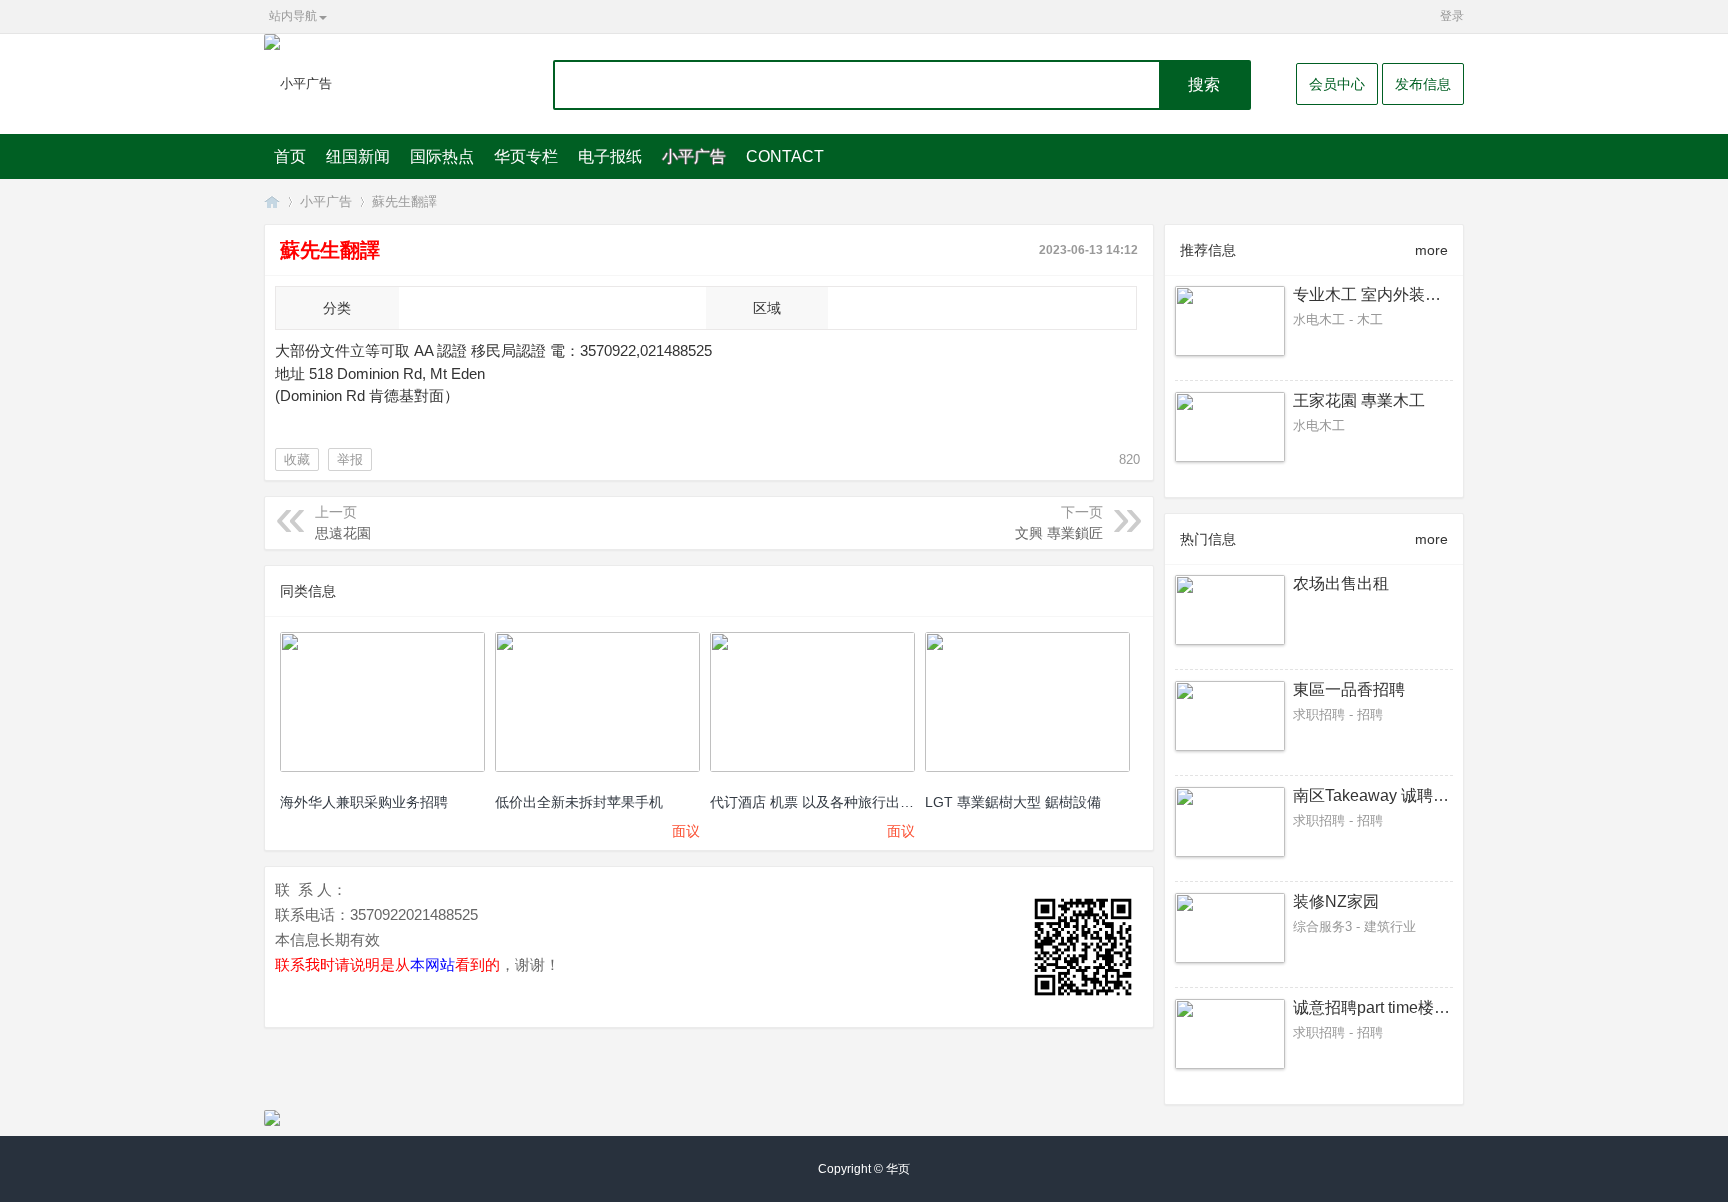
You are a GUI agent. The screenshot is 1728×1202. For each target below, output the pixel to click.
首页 (290, 156)
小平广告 (694, 156)
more (1431, 250)
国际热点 (442, 156)
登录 (1452, 16)
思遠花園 (343, 533)
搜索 (1204, 84)
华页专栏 (526, 156)
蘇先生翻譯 (404, 201)
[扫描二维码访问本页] (1083, 947)
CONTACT (785, 156)
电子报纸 (610, 156)
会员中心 (1337, 84)
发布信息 (1423, 84)
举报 (350, 459)
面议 (686, 831)
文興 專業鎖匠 (1059, 533)
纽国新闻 (358, 156)
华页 (272, 201)
